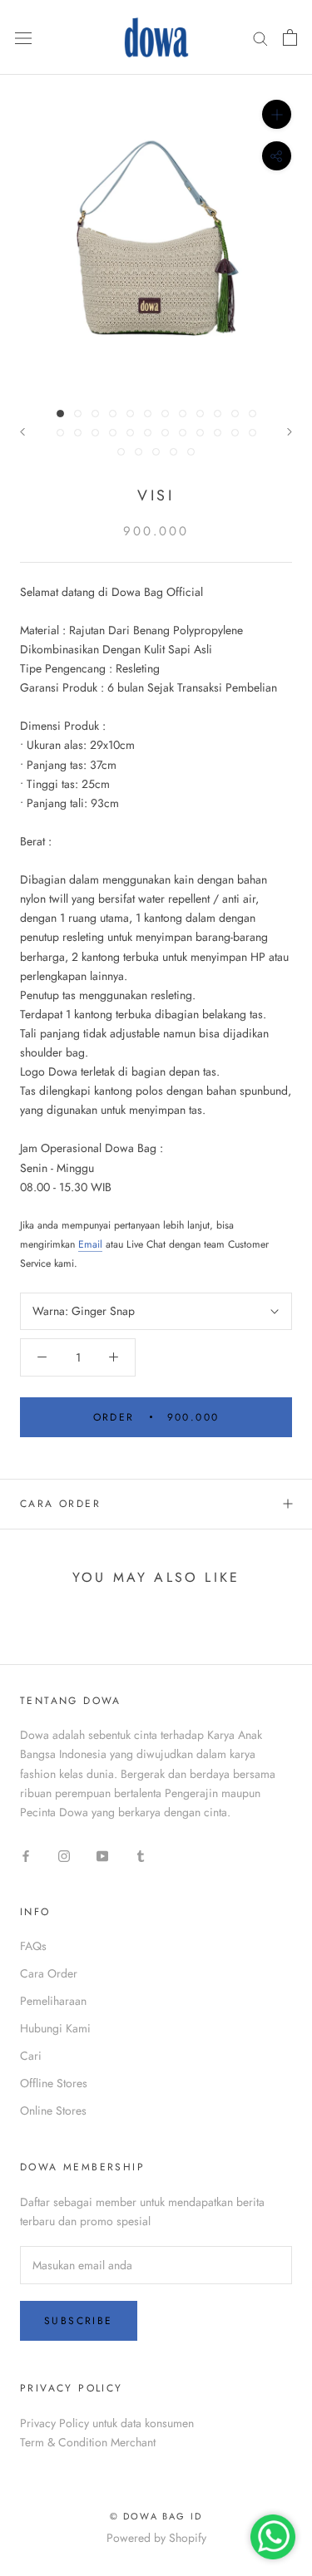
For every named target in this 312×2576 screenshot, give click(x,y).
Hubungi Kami (55, 2028)
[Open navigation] (23, 37)
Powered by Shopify (156, 2538)
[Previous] (22, 432)
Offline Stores (54, 2083)
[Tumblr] (141, 1855)
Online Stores (53, 2111)
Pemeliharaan (53, 2001)
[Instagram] (64, 1855)
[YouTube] (102, 1855)
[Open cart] (290, 37)
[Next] (290, 432)
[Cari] (260, 37)
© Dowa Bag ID (156, 2516)
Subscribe (79, 2321)
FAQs (33, 1946)
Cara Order (60, 1504)
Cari (31, 2056)
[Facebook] (26, 1855)
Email (90, 1244)
